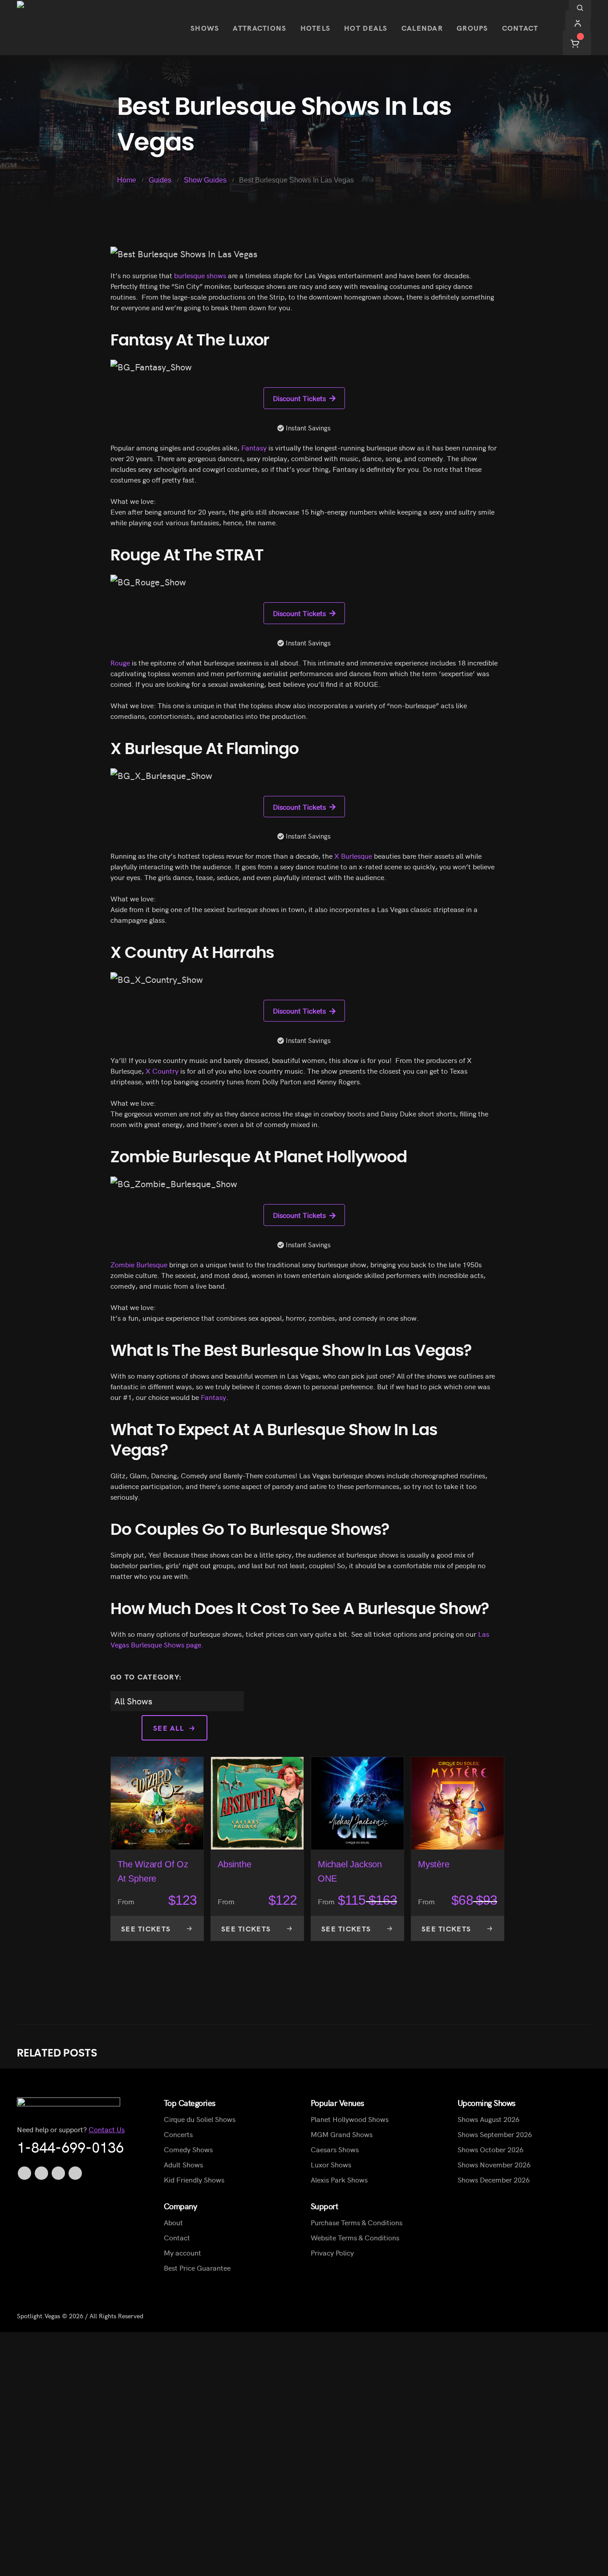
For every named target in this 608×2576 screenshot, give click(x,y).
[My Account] (578, 22)
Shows (205, 28)
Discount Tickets (299, 398)
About (173, 2222)
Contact (520, 28)
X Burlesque (353, 856)
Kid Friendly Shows (194, 2179)
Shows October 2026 (490, 2149)
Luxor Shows (331, 2164)
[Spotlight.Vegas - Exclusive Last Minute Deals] (97, 28)
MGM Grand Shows (342, 2134)
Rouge (120, 662)
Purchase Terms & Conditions (357, 2222)
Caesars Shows (335, 2149)
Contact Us (107, 2129)
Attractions (259, 28)
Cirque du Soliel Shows (200, 2119)
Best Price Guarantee (197, 2268)
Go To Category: (146, 1676)
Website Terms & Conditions (355, 2237)
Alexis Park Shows (339, 2179)
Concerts (178, 2134)
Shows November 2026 (494, 2164)
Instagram (75, 2173)
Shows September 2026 (495, 2134)
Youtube (58, 2173)
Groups (472, 28)
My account (182, 2252)
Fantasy (254, 447)
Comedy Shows (188, 2149)
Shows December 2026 (494, 2179)
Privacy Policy (332, 2252)
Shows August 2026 (488, 2119)
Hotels (316, 28)
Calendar (422, 28)
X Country (162, 1071)
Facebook (24, 2173)
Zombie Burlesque (139, 1264)
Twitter (41, 2173)
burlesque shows (200, 275)
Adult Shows (183, 2164)
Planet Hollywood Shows (350, 2119)
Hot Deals (366, 28)
